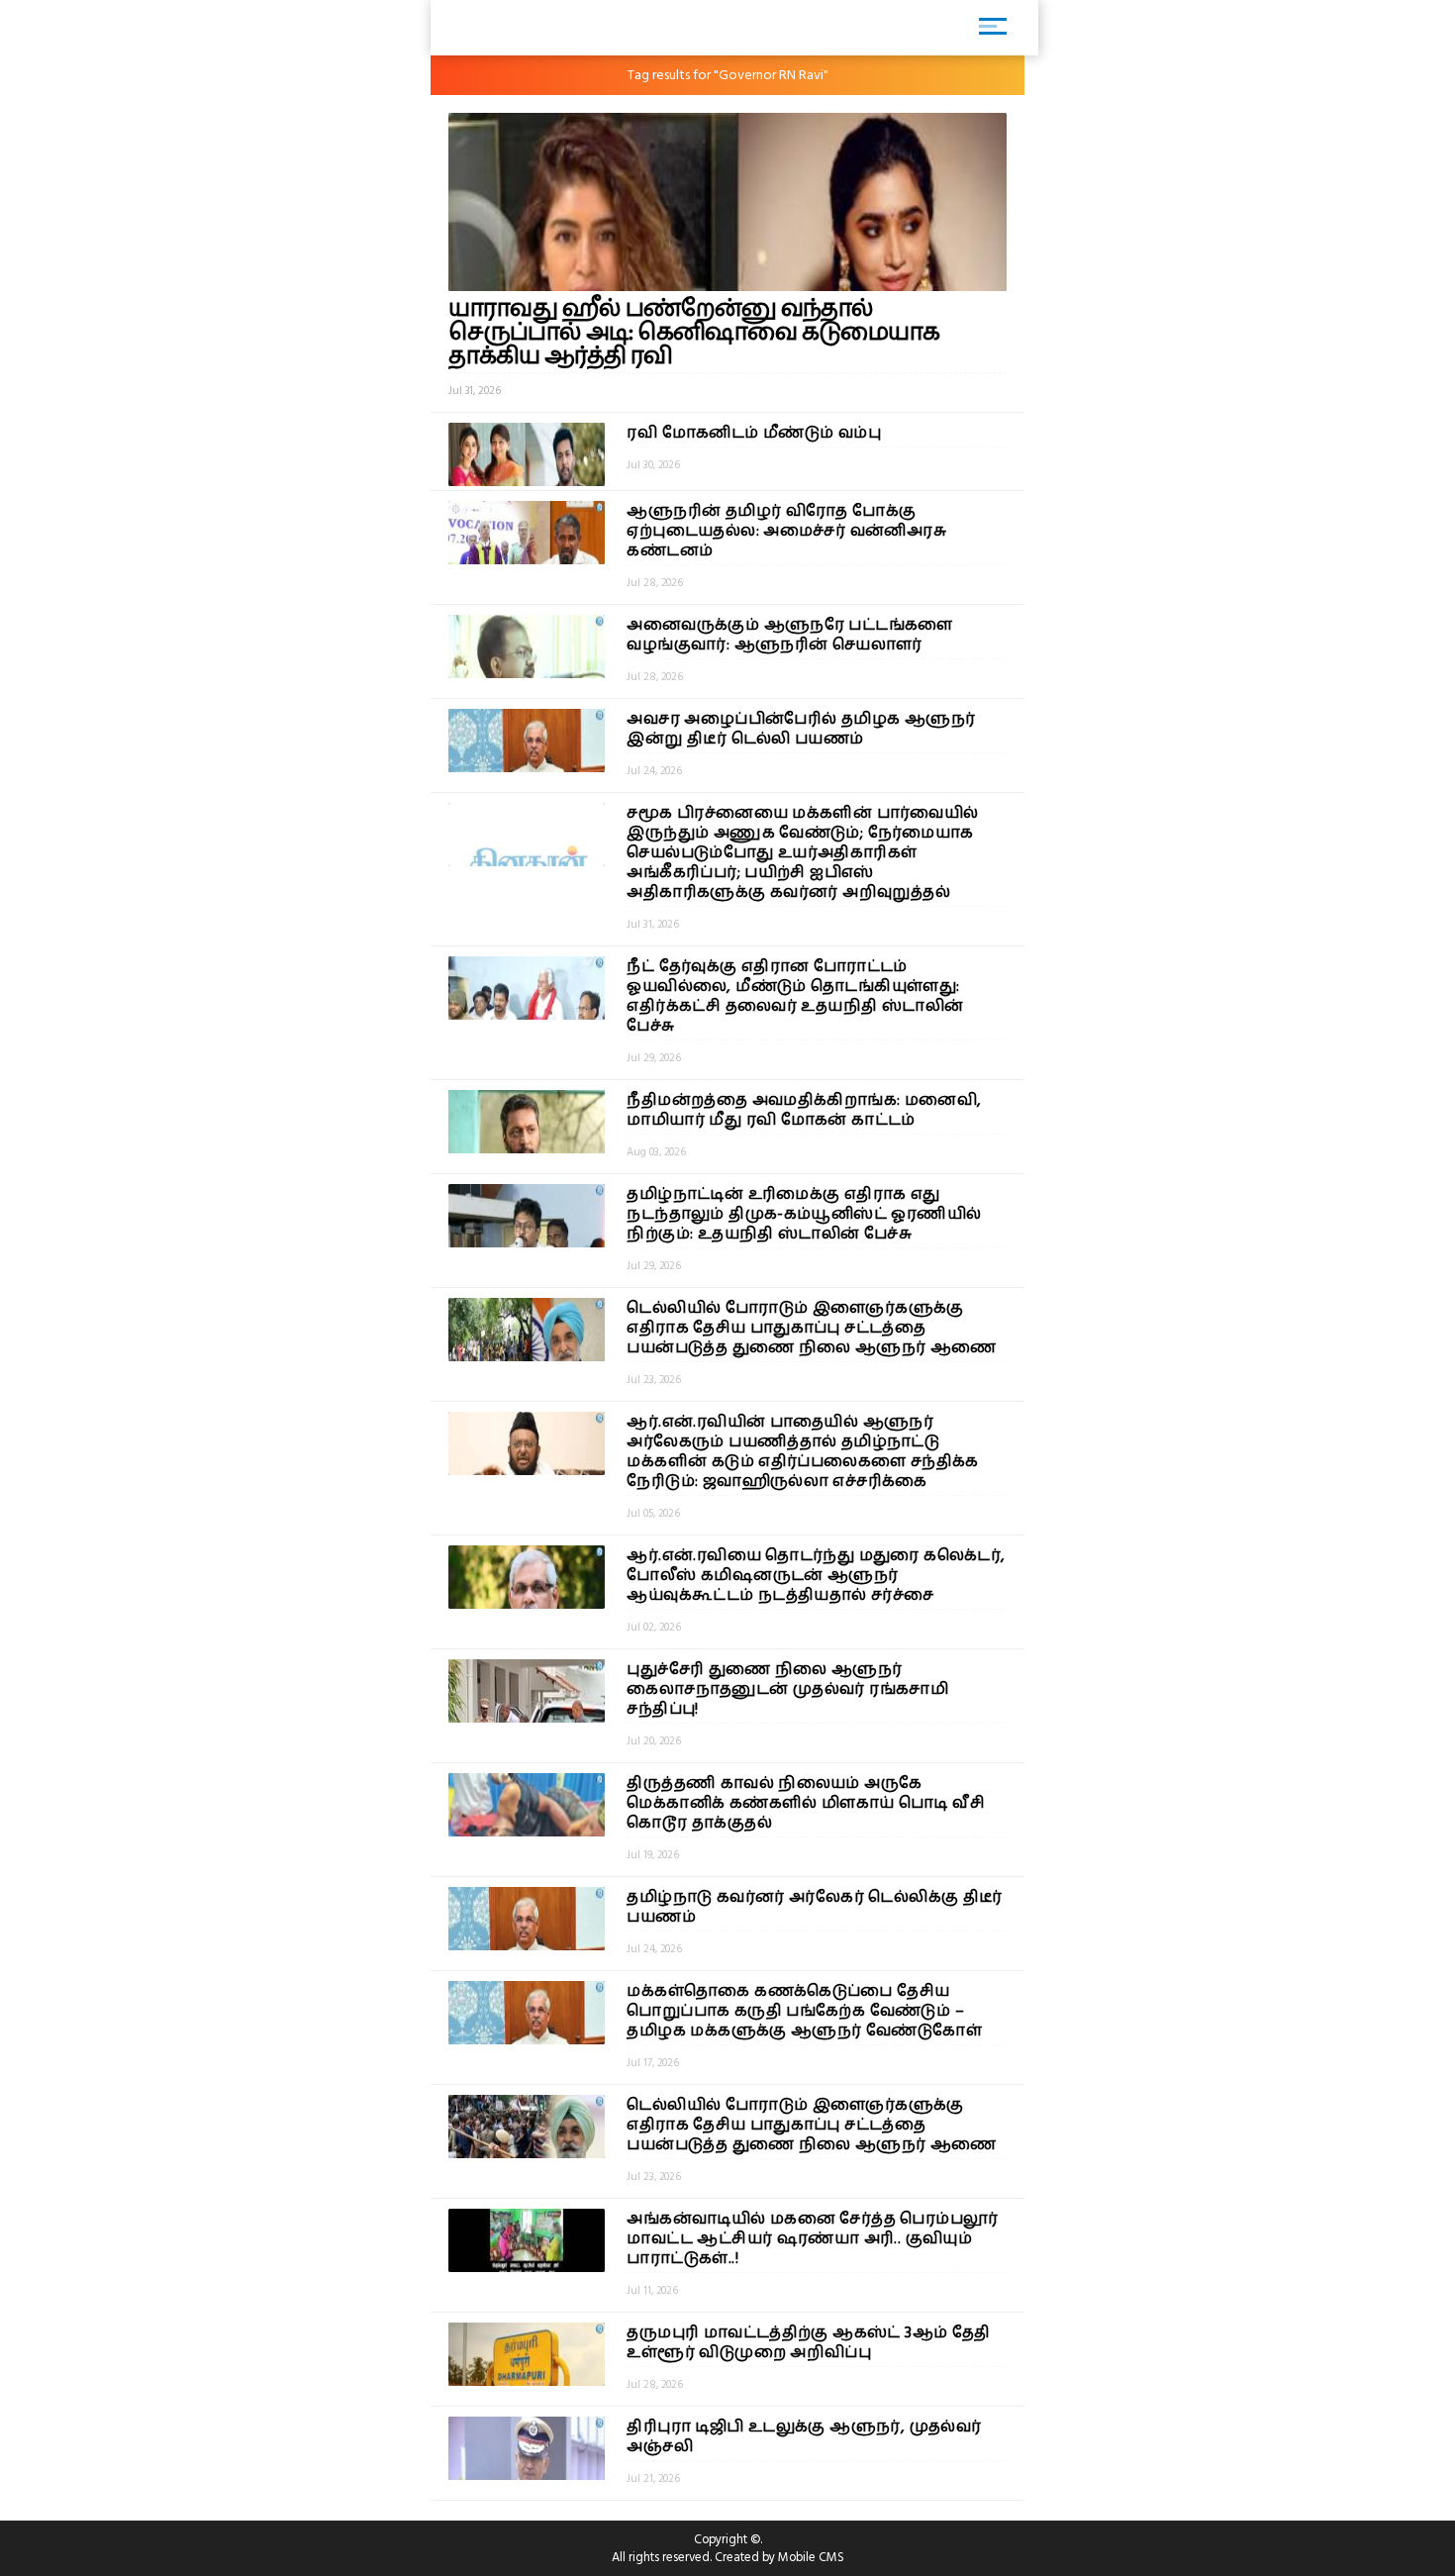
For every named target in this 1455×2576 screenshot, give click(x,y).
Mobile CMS (811, 2557)
